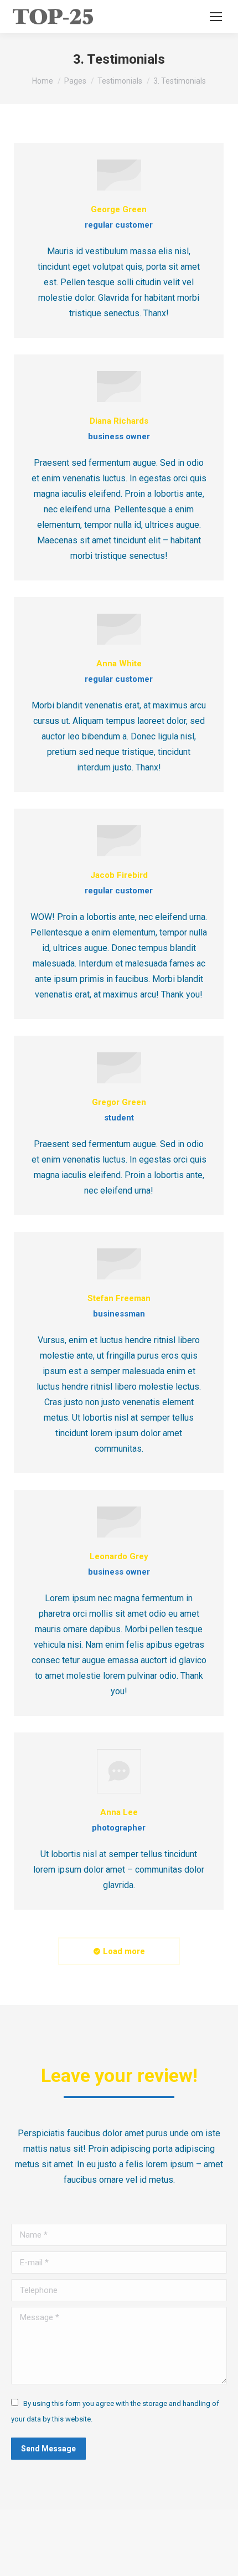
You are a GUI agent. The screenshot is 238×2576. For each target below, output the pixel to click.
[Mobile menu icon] (216, 17)
